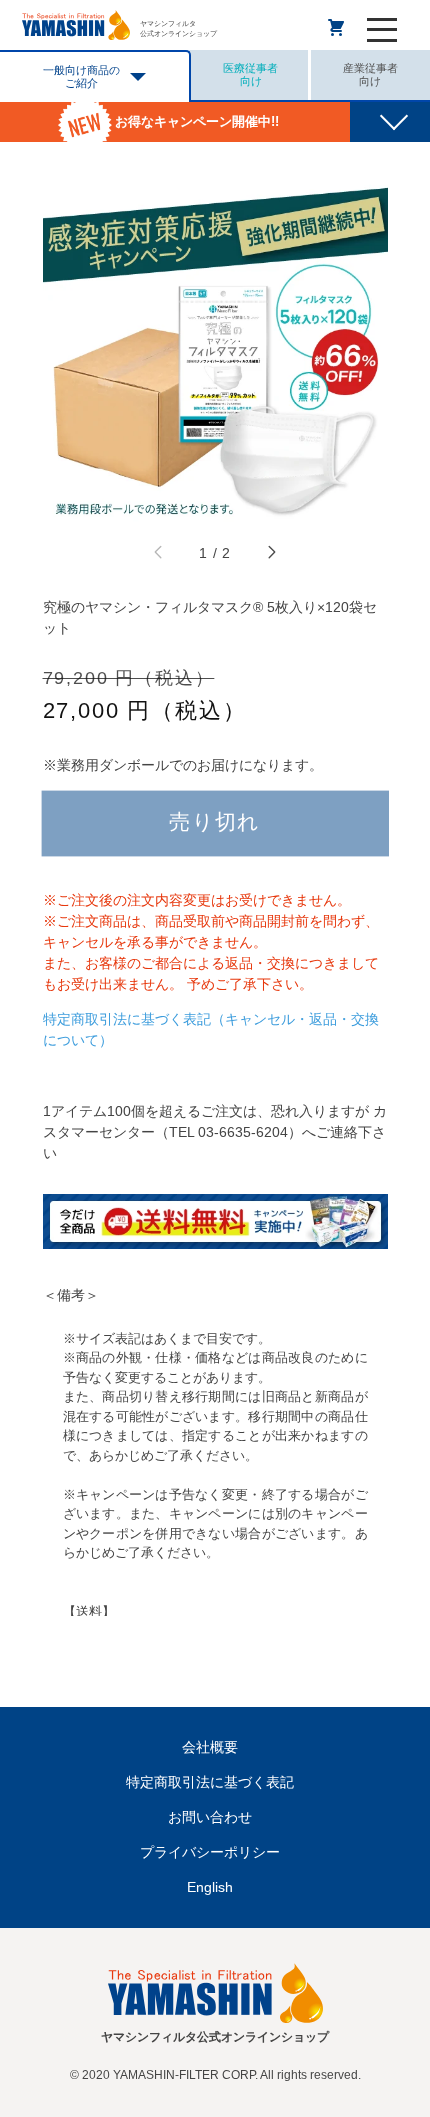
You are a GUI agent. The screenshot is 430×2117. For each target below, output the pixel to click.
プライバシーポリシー (210, 1852)
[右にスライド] (270, 554)
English (210, 1887)
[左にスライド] (160, 554)
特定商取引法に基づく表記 (210, 1782)
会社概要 (210, 1747)
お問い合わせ (210, 1817)
